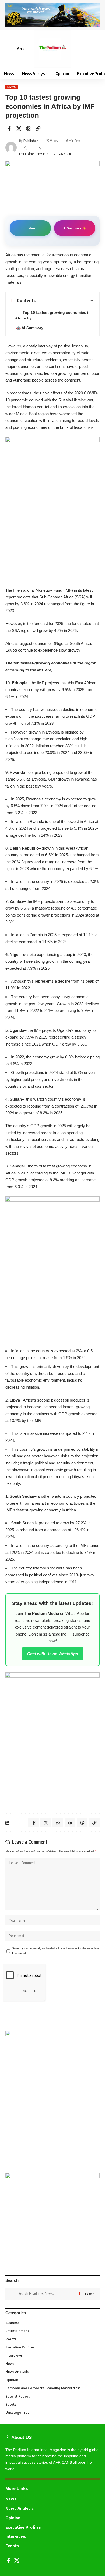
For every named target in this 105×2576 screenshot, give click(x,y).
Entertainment (52, 2331)
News (12, 87)
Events (52, 2339)
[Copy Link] (38, 128)
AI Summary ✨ (75, 228)
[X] (17, 2560)
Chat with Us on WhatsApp (53, 1654)
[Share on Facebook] (9, 128)
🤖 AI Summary (30, 328)
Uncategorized (52, 2412)
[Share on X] (19, 128)
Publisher (31, 141)
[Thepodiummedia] (52, 49)
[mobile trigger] (10, 49)
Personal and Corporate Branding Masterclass (52, 2388)
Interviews (52, 2356)
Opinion (52, 2380)
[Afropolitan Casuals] (52, 1268)
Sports (52, 2404)
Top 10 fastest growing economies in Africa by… (53, 315)
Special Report (52, 2396)
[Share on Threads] (28, 128)
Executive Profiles (52, 2347)
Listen (30, 228)
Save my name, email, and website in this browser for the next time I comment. (56, 1951)
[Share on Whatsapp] (58, 1823)
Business (52, 2323)
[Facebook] (8, 2560)
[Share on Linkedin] (70, 1823)
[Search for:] (47, 2294)
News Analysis (52, 2372)
